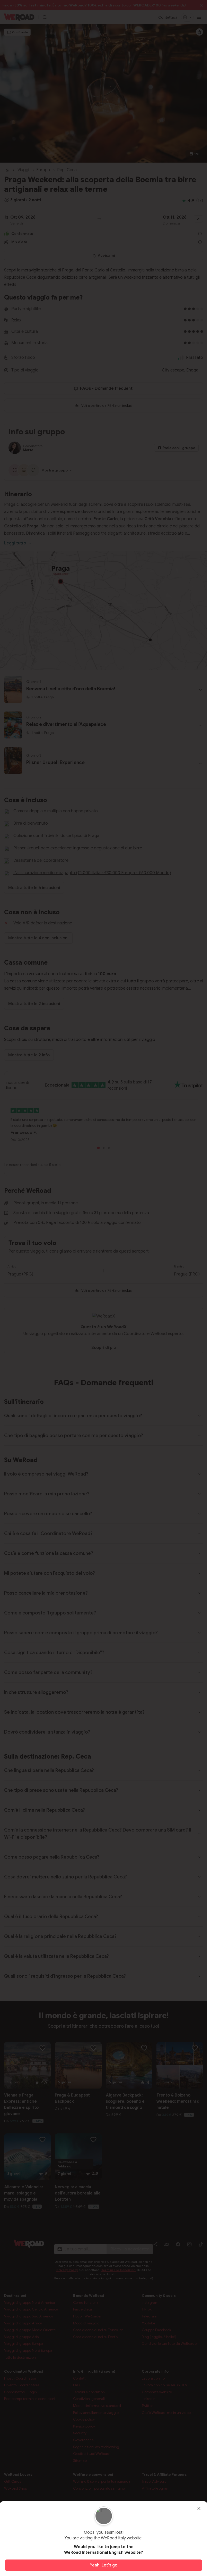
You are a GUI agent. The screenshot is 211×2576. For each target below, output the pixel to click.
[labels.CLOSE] (199, 2508)
